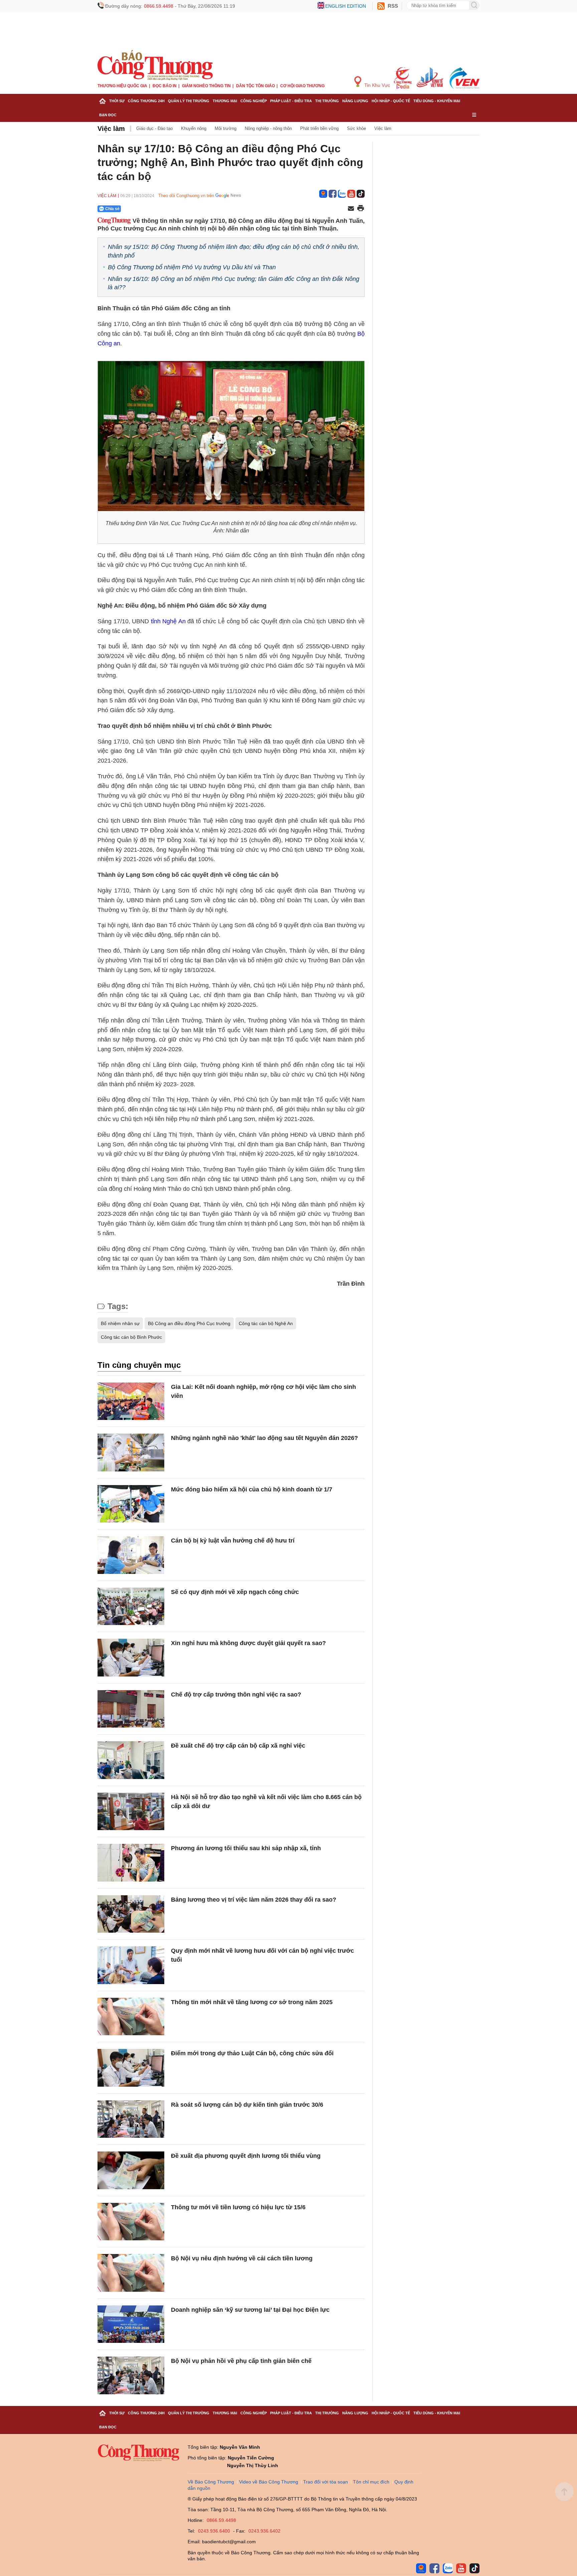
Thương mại (225, 101)
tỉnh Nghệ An (168, 621)
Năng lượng (355, 101)
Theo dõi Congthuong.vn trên (186, 196)
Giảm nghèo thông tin (206, 86)
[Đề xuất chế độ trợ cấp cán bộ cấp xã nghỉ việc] (131, 1760)
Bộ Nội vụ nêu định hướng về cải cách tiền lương (242, 2258)
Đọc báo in (165, 86)
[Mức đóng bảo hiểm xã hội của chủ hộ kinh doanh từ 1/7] (131, 1504)
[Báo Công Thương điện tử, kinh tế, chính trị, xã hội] (155, 65)
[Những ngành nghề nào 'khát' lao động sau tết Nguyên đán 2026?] (131, 1453)
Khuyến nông (194, 128)
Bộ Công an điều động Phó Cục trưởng (189, 1323)
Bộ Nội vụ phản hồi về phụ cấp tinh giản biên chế (241, 2361)
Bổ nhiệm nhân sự (120, 1323)
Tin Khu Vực (376, 85)
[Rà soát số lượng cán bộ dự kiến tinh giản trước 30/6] (131, 2119)
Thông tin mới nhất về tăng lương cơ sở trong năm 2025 (252, 2002)
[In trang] (361, 209)
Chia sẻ (112, 209)
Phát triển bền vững (319, 128)
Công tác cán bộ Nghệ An (266, 1323)
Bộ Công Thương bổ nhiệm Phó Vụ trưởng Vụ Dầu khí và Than (192, 267)
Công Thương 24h (146, 101)
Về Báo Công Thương (211, 2482)
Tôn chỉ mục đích (371, 2482)
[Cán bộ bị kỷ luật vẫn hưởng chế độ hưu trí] (131, 1555)
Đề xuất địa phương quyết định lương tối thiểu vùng (246, 2156)
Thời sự (117, 101)
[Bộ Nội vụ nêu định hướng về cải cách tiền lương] (131, 2273)
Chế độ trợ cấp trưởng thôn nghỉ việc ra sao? (236, 1695)
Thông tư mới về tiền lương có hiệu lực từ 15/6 (238, 2207)
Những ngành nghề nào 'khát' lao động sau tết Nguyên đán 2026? (264, 1438)
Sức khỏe (356, 128)
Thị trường (327, 101)
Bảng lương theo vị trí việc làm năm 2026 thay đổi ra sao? (254, 1900)
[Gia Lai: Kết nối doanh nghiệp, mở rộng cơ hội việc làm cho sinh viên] (131, 1401)
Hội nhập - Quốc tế (391, 101)
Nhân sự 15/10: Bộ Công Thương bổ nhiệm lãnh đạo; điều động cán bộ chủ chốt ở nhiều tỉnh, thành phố (234, 251)
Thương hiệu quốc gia (122, 86)
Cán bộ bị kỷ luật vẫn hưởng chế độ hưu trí (233, 1541)
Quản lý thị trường (189, 101)
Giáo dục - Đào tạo (154, 128)
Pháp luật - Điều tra (291, 101)
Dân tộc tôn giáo (255, 86)
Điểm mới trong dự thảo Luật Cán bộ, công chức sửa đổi (252, 2053)
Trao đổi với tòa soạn (326, 2482)
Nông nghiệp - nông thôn (268, 128)
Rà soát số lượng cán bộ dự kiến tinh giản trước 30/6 (247, 2105)
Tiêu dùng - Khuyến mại (437, 101)
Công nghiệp (254, 101)
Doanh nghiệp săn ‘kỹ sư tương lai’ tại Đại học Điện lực (250, 2310)
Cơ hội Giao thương (302, 86)
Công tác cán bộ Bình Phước (131, 1337)
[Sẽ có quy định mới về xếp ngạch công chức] (131, 1606)
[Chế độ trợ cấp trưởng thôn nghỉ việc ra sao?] (131, 1709)
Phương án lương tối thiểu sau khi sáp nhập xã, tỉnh (246, 1848)
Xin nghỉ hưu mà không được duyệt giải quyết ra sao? (248, 1643)
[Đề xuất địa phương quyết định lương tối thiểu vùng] (131, 2170)
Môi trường (226, 128)
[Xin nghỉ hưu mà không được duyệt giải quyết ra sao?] (131, 1658)
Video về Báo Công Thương (269, 2482)
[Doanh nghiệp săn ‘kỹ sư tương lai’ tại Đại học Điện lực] (131, 2324)
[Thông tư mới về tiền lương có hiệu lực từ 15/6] (131, 2222)
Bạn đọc (108, 115)
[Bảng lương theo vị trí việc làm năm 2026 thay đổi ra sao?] (131, 1914)
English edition (346, 6)
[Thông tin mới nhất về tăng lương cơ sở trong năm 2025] (131, 2017)
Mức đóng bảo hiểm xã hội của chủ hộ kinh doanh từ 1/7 (252, 1489)
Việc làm (111, 129)
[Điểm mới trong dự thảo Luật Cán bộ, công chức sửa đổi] (131, 2068)
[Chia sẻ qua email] (351, 209)
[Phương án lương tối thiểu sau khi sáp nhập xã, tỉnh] (131, 1863)
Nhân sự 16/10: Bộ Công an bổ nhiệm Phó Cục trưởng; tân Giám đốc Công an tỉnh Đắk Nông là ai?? (234, 283)
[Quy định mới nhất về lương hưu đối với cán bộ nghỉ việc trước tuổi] (131, 1965)
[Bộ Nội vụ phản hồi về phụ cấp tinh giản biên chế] (131, 2375)
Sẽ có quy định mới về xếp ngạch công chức (235, 1592)
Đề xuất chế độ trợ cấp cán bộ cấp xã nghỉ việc (238, 1746)
